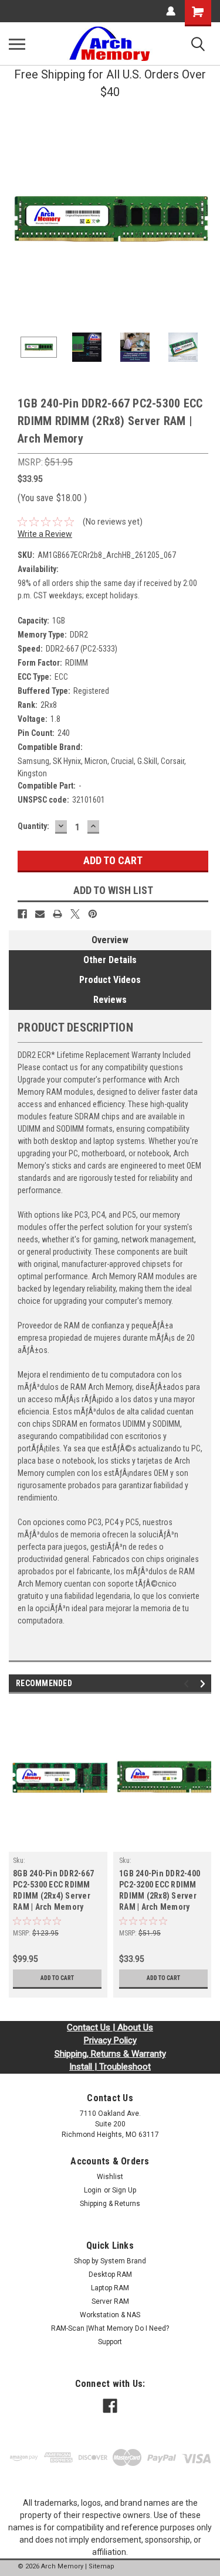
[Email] (40, 914)
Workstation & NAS (110, 2315)
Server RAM (110, 2301)
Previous (18, 220)
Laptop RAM (110, 2288)
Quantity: (33, 826)
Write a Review (45, 534)
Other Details (110, 960)
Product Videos (110, 980)
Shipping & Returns (110, 2204)
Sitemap (101, 2566)
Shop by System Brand (110, 2261)
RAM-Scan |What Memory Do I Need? (110, 2328)
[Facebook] (22, 914)
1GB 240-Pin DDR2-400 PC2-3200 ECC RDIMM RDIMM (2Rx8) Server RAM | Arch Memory (160, 1890)
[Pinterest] (93, 914)
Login (93, 2190)
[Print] (57, 914)
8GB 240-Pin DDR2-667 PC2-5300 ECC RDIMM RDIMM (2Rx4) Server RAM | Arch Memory (53, 1890)
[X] (75, 914)
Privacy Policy (110, 2040)
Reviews (110, 1000)
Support (110, 2342)
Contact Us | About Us (110, 2027)
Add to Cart (57, 1978)
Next (202, 220)
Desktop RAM (110, 2274)
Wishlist (110, 2177)
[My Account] (171, 11)
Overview (110, 940)
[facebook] (110, 2406)
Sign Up (124, 2190)
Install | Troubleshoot (110, 2067)
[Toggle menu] (17, 44)
